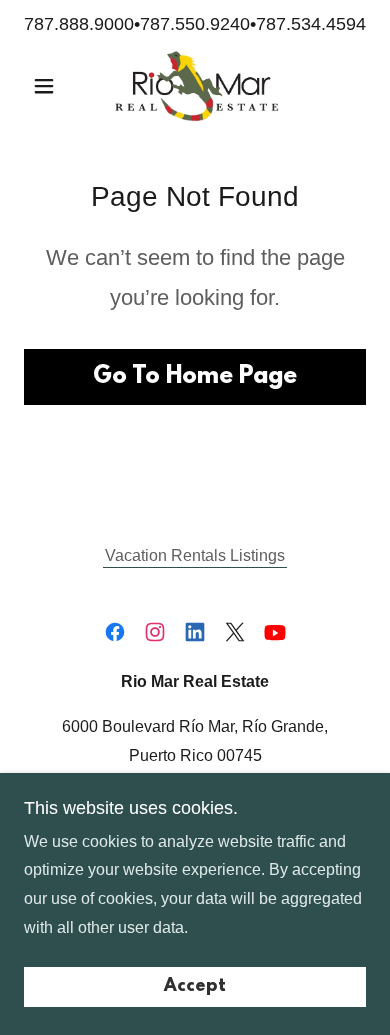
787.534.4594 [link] (311, 24)
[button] (49, 86)
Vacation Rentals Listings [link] (195, 555)
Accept (195, 987)
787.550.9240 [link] (195, 24)
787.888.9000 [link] (79, 24)
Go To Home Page (195, 377)
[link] (194, 85)
